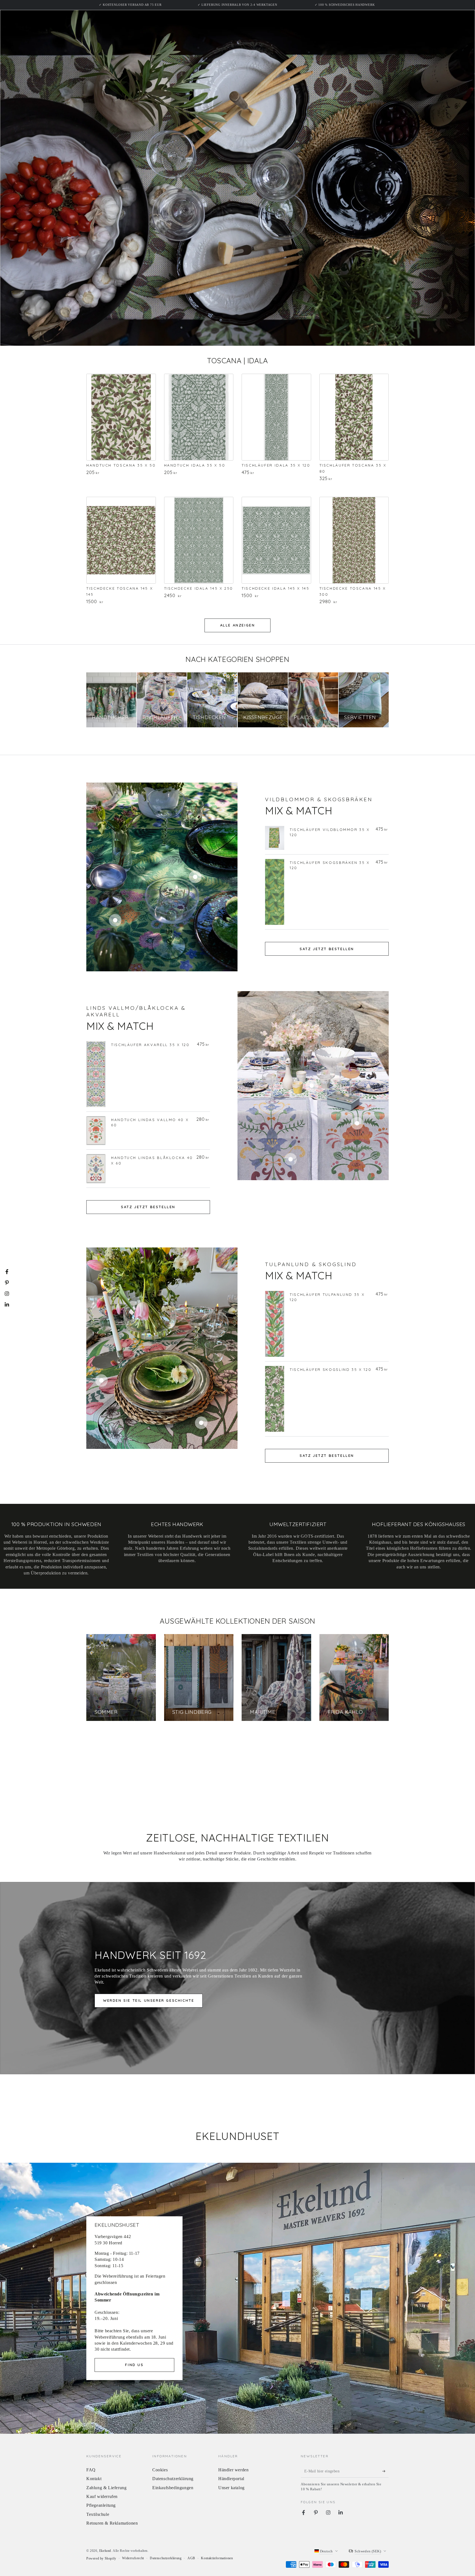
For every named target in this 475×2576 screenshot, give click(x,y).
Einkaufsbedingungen (173, 2488)
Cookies (160, 2470)
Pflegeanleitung (101, 2505)
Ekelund (105, 2551)
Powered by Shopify (101, 2558)
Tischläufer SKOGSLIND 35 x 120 (331, 1369)
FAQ (91, 2470)
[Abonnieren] (386, 2471)
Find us (134, 2365)
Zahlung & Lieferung (106, 2488)
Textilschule (98, 2514)
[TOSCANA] (121, 417)
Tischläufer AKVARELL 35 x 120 (150, 1045)
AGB (191, 2558)
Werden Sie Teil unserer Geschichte (149, 2000)
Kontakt (94, 2479)
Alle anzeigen (238, 625)
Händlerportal (231, 2479)
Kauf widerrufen (102, 2496)
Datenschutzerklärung (173, 2479)
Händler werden (233, 2470)
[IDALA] (199, 417)
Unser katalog (231, 2488)
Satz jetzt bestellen (327, 949)
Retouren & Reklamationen (112, 2523)
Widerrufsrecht (133, 2558)
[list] (237, 1548)
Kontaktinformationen (217, 2558)
